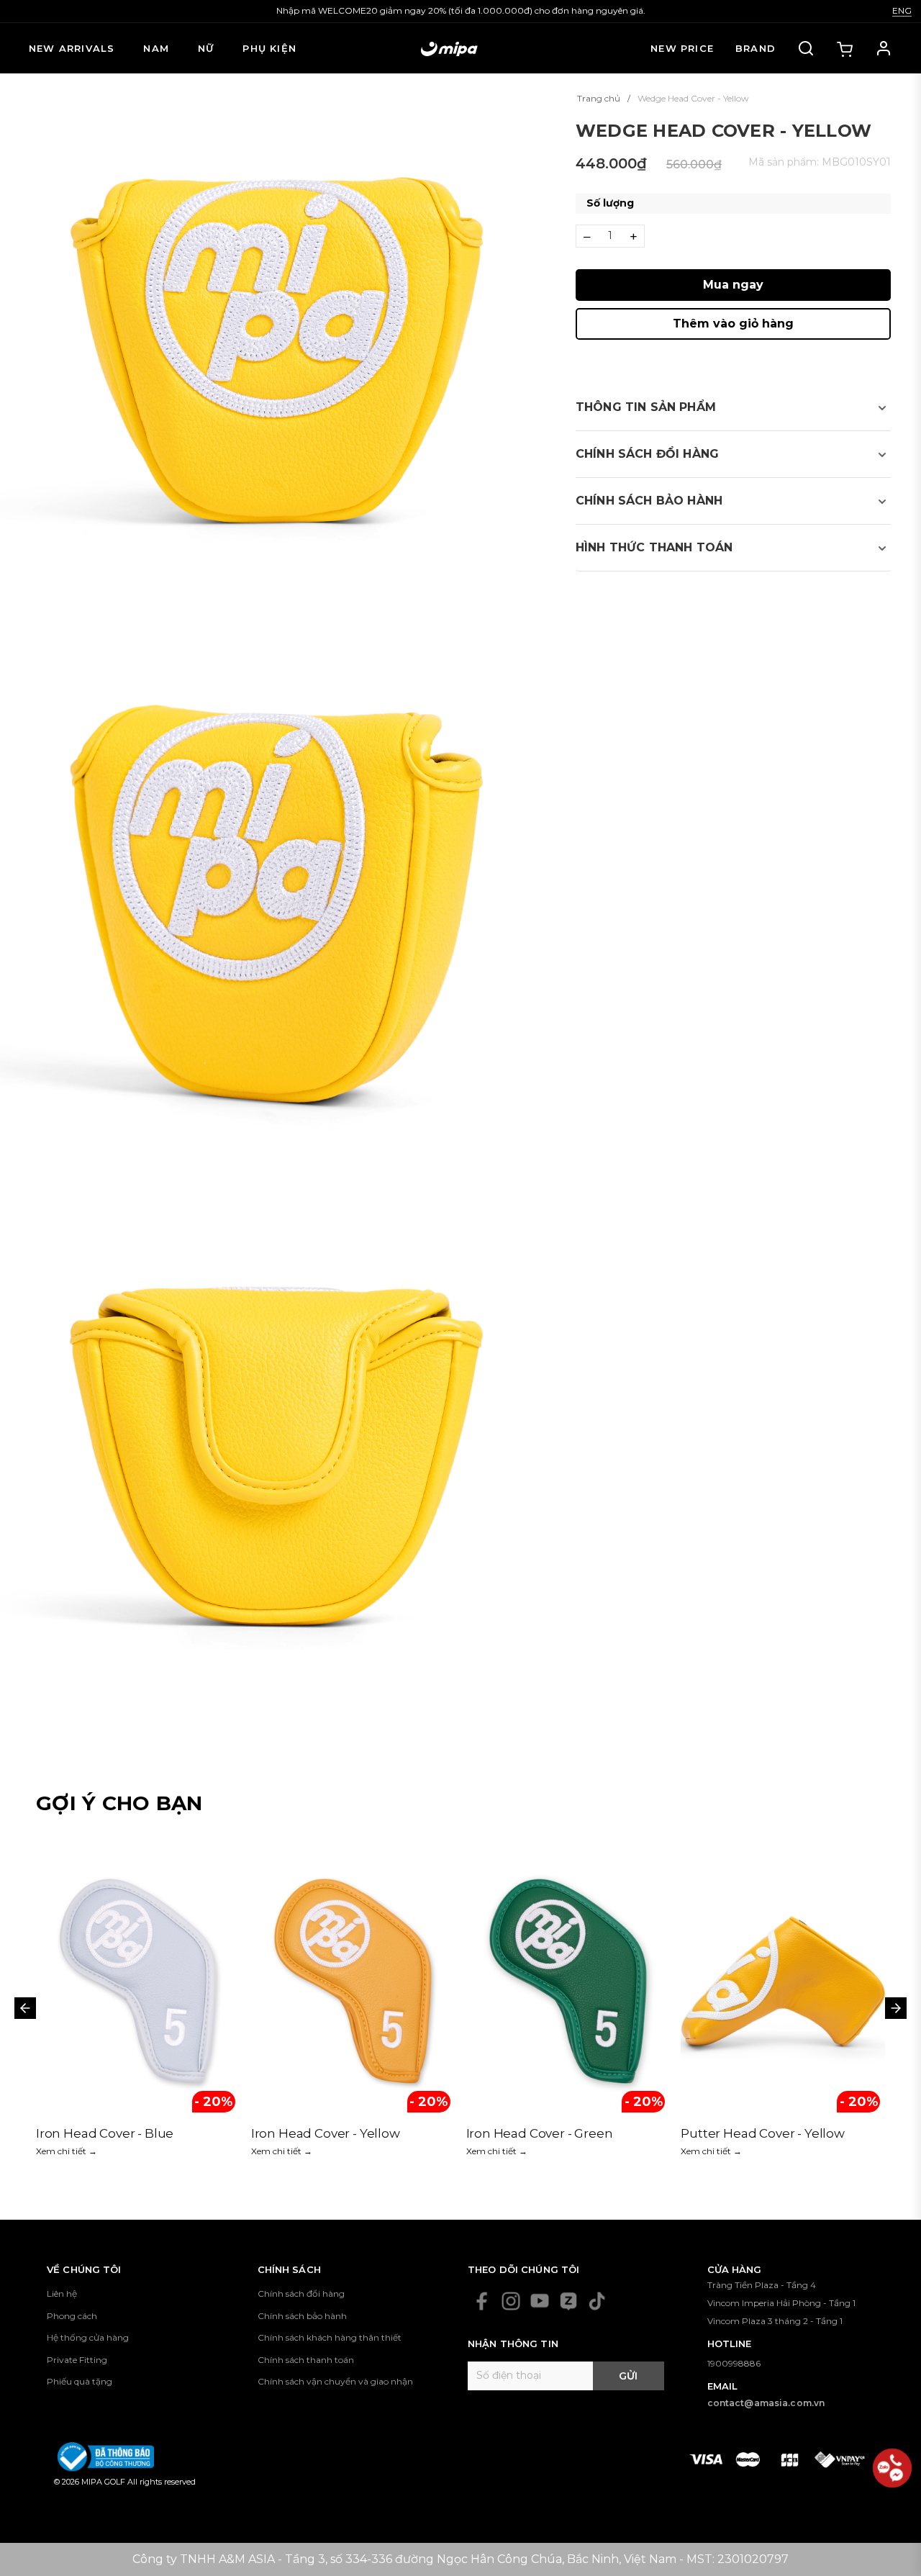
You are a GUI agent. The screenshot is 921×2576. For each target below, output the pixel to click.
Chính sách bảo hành (302, 2316)
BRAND (756, 48)
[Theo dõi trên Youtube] (540, 2301)
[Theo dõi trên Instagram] (511, 2301)
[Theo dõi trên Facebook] (482, 2301)
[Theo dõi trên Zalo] (568, 2301)
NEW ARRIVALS (72, 48)
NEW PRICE (682, 48)
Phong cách (72, 2316)
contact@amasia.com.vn (766, 2403)
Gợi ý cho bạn (119, 1803)
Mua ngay (733, 285)
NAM (156, 48)
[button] (733, 407)
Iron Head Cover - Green (109, 2133)
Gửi (628, 2376)
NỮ (206, 48)
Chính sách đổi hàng (301, 2293)
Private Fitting (77, 2360)
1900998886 (734, 2363)
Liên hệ (62, 2293)
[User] (884, 48)
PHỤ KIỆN (269, 48)
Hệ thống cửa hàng (88, 2337)
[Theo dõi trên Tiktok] (597, 2301)
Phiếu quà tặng (80, 2381)
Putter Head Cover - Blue (543, 2133)
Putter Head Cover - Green (762, 2133)
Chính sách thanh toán (306, 2360)
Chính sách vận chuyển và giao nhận (335, 2381)
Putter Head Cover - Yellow (333, 2133)
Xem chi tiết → (67, 2151)
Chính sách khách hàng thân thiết (330, 2337)
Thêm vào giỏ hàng (733, 324)
